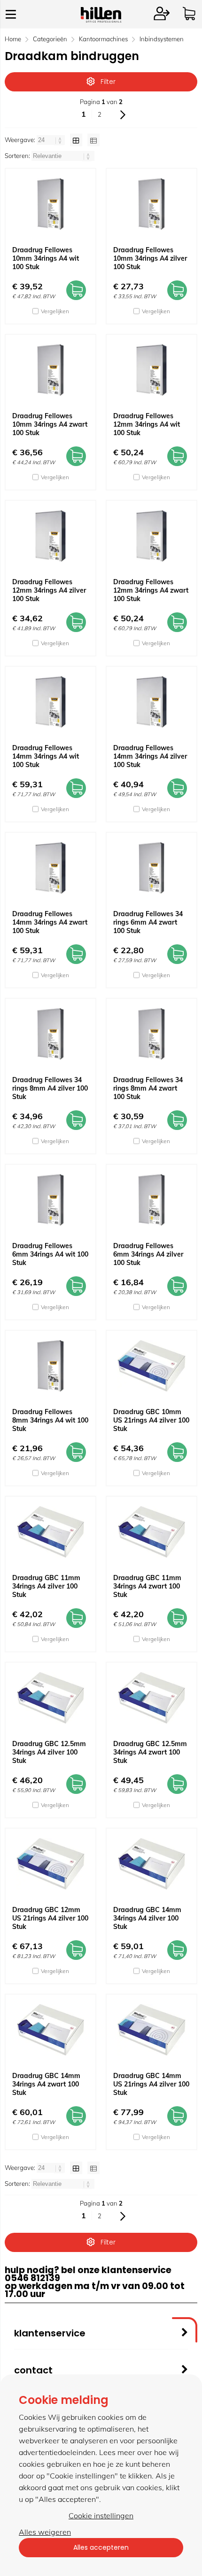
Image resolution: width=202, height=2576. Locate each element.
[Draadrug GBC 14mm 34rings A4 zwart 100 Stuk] (50, 2030)
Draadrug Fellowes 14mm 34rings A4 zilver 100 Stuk (150, 756)
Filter (108, 82)
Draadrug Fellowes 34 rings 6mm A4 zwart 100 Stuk (148, 922)
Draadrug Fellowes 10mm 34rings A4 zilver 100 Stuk (150, 258)
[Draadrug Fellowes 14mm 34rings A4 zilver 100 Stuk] (151, 702)
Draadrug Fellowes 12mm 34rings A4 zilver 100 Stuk (49, 590)
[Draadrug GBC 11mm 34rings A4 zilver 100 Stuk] (50, 1532)
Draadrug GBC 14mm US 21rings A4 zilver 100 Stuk (151, 2084)
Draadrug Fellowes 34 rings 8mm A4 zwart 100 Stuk (148, 1088)
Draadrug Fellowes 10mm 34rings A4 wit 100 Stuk (46, 258)
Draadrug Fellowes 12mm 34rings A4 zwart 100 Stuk (151, 590)
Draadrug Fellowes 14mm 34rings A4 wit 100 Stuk (46, 756)
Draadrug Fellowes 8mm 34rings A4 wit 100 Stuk (50, 1420)
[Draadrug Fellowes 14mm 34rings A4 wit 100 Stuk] (50, 702)
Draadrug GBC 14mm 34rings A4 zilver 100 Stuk (147, 1918)
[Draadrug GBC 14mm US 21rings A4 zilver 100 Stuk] (151, 2030)
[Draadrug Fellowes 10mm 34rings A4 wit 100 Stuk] (50, 204)
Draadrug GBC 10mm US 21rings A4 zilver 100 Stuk (151, 1420)
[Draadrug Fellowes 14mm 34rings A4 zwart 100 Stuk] (50, 868)
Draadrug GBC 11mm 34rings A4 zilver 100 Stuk (46, 1586)
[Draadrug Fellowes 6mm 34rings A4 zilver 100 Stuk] (151, 1200)
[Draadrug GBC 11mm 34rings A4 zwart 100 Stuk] (151, 1532)
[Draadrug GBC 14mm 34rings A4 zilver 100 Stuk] (151, 1864)
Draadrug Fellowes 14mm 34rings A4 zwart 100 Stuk (50, 922)
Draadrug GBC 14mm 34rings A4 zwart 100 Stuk (46, 2084)
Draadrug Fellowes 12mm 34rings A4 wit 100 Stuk (147, 424)
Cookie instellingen (101, 2516)
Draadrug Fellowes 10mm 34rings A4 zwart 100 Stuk (50, 424)
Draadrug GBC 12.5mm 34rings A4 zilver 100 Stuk (49, 1752)
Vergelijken (55, 311)
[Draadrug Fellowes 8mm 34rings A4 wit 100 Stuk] (50, 1366)
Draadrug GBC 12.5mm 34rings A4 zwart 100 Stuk (150, 1752)
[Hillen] (101, 20)
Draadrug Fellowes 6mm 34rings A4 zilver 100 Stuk (148, 1254)
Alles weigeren (45, 2532)
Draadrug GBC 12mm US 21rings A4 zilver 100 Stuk (50, 1918)
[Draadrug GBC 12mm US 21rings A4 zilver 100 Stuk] (50, 1864)
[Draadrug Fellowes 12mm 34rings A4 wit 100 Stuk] (151, 370)
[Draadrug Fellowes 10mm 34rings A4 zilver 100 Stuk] (151, 204)
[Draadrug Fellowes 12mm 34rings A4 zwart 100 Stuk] (151, 536)
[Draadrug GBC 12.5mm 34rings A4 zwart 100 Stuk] (151, 1698)
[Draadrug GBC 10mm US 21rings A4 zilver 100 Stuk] (151, 1366)
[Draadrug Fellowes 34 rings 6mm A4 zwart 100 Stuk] (151, 868)
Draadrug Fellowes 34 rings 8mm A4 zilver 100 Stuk (50, 1088)
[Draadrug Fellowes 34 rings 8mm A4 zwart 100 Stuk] (151, 1034)
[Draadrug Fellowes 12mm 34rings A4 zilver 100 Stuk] (50, 536)
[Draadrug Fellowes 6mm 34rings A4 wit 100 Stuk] (50, 1200)
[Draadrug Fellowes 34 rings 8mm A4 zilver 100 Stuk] (50, 1034)
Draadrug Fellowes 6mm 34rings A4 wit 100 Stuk (50, 1254)
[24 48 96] (51, 140)
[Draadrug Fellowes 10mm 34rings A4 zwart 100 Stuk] (50, 370)
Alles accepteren (101, 2547)
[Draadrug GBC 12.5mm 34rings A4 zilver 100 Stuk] (50, 1698)
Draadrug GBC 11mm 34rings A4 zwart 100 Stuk (147, 1586)
